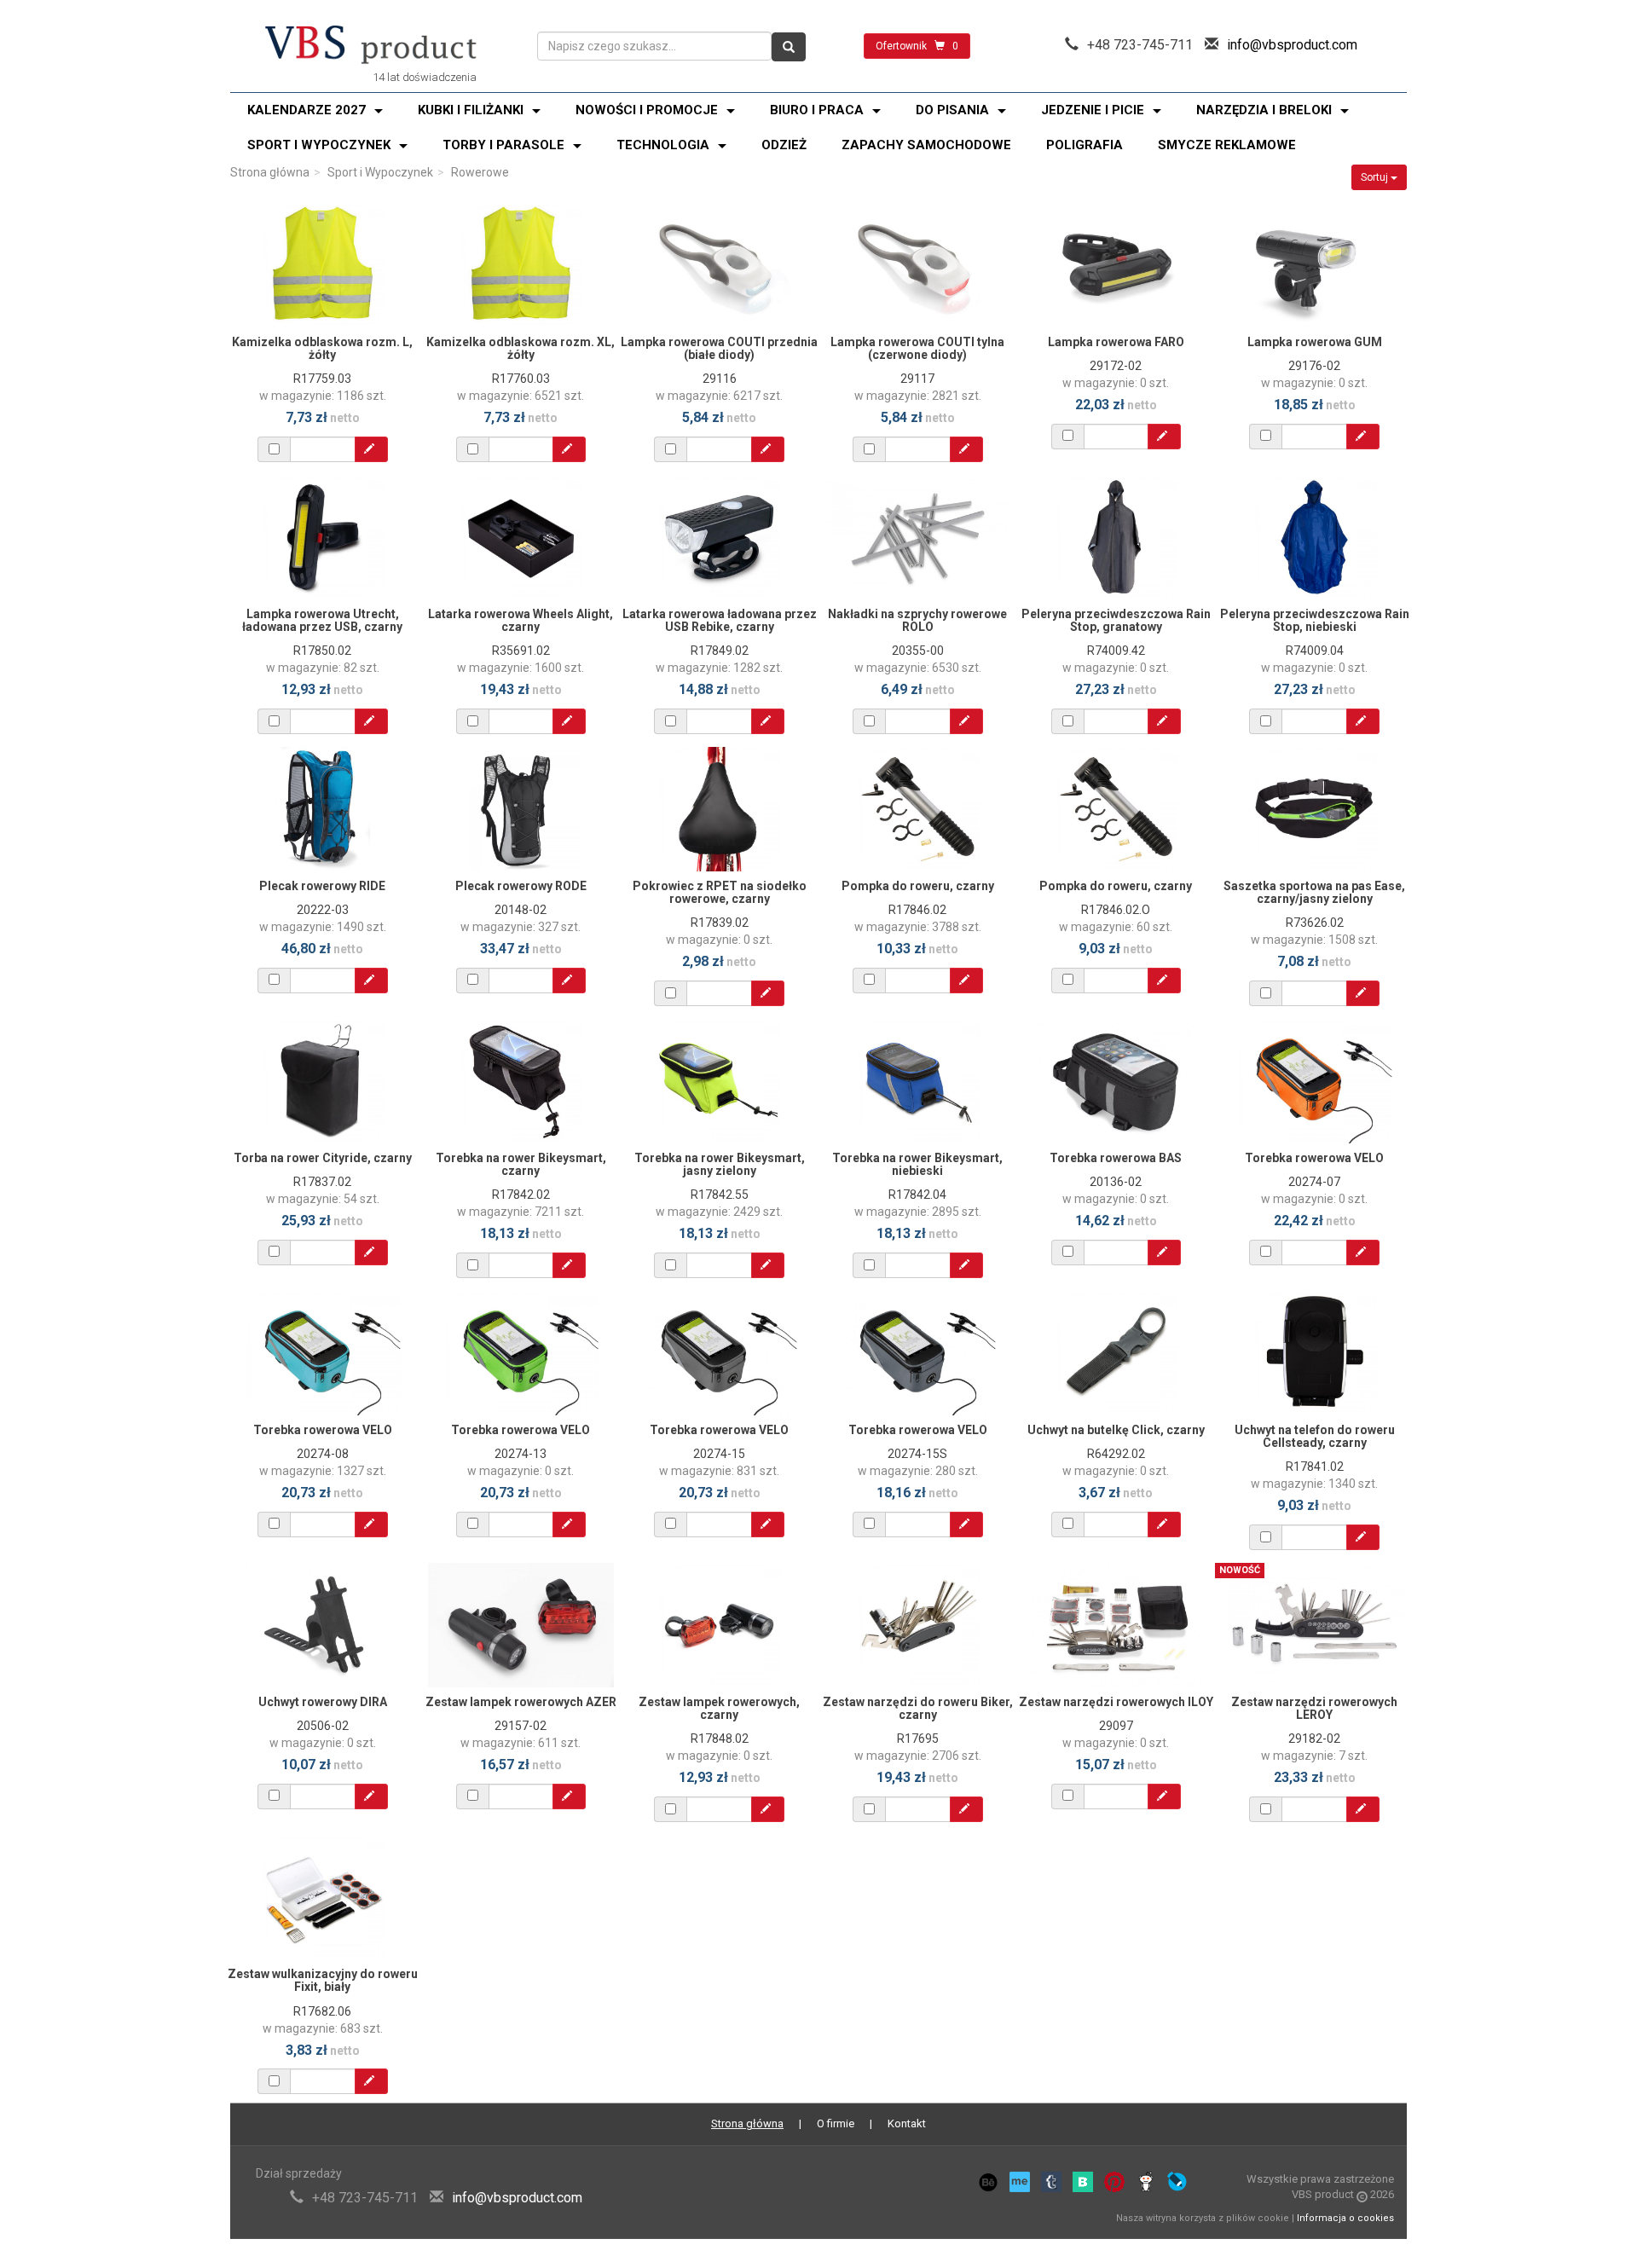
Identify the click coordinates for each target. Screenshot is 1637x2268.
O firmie (836, 2123)
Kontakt (907, 2123)
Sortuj (1376, 177)
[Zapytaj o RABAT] (371, 449)
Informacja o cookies (1345, 2218)
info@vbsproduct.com (1292, 45)
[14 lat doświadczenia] (371, 46)
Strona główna (270, 172)
